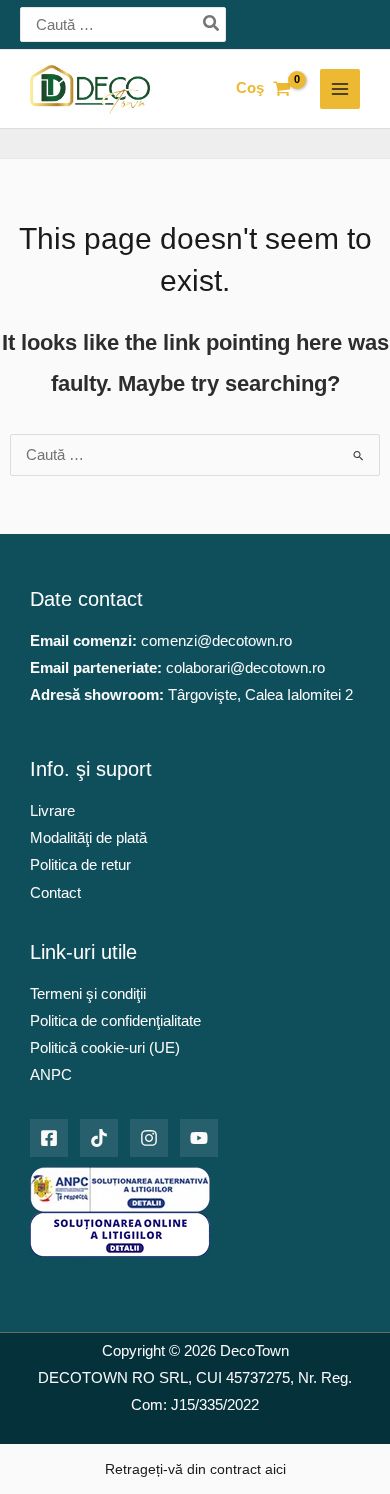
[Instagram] (149, 1138)
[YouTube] (199, 1138)
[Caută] (212, 25)
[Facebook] (49, 1138)
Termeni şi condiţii (88, 994)
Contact (55, 893)
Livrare (52, 811)
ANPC (51, 1075)
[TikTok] (99, 1138)
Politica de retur (80, 865)
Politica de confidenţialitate (115, 1021)
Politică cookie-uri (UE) (105, 1048)
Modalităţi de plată (88, 838)
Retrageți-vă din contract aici (195, 1469)
